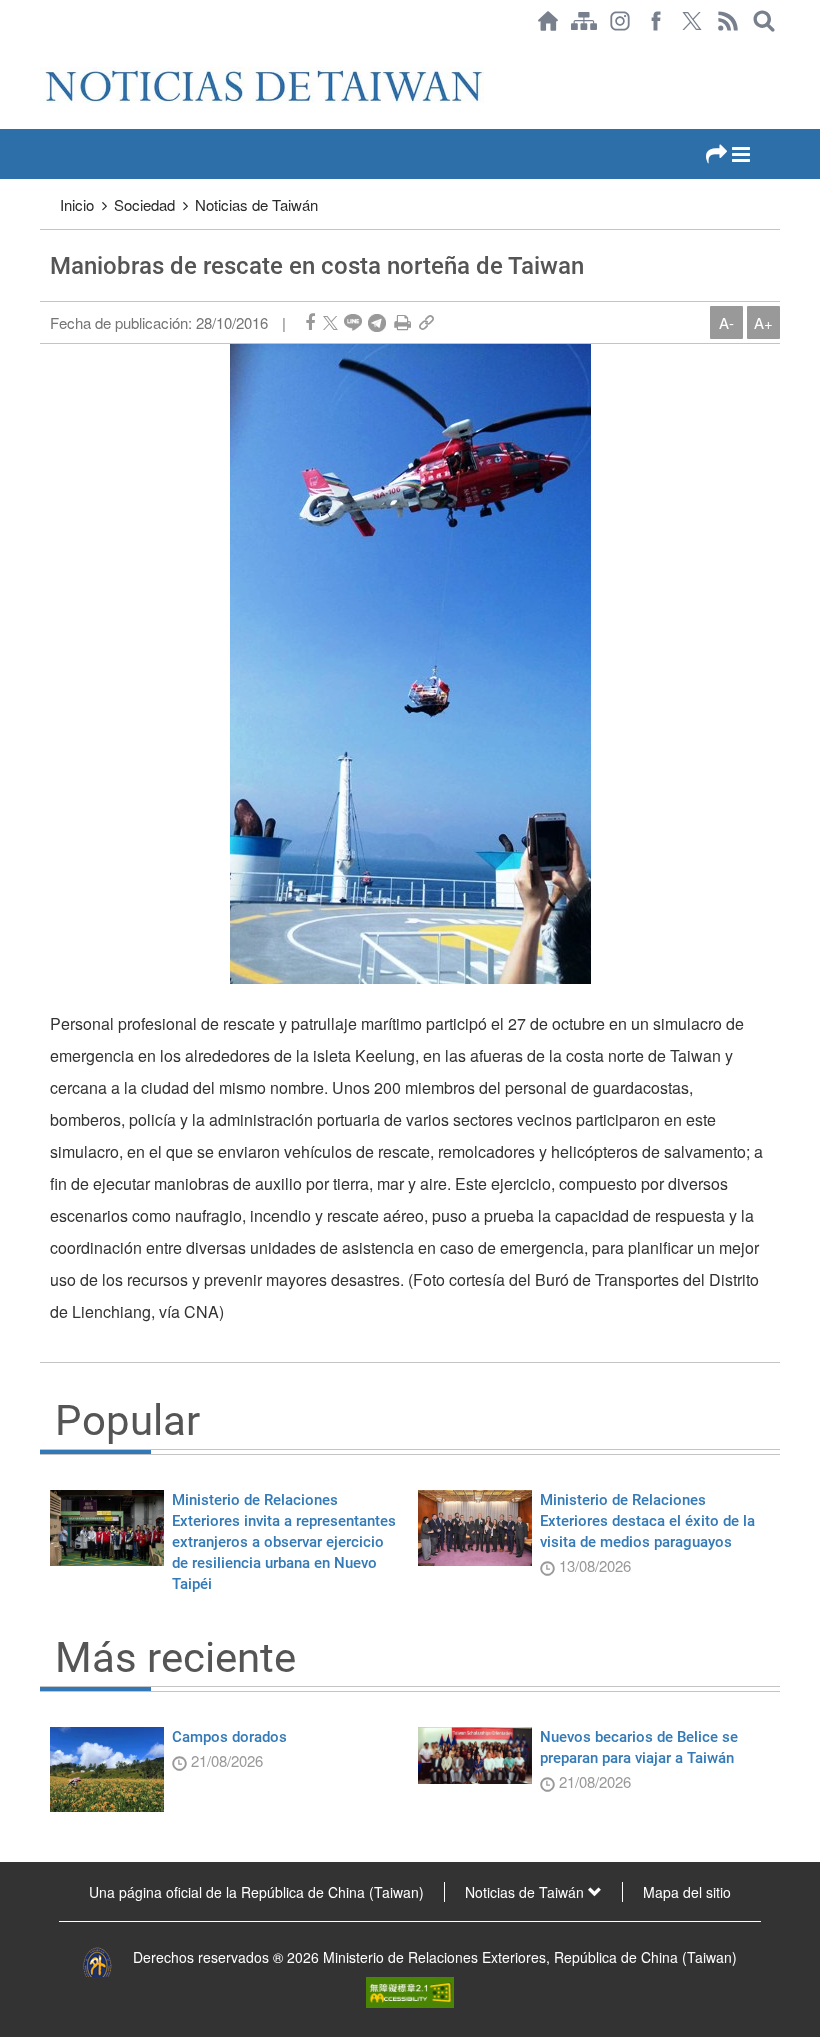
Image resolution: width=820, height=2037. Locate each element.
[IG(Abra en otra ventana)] (620, 21)
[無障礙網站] (410, 1990)
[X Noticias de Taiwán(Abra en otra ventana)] (692, 21)
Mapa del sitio (687, 1892)
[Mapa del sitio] (584, 21)
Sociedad (144, 204)
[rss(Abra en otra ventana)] (728, 21)
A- (726, 322)
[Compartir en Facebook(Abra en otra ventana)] (310, 322)
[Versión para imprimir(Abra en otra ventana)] (402, 322)
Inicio (77, 204)
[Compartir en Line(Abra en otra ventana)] (353, 322)
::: (46, 52)
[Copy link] (426, 322)
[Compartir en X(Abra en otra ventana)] (330, 322)
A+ (763, 322)
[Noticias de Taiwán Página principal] (548, 21)
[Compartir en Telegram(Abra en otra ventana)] (377, 322)
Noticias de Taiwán (256, 204)
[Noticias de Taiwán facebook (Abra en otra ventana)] (656, 21)
